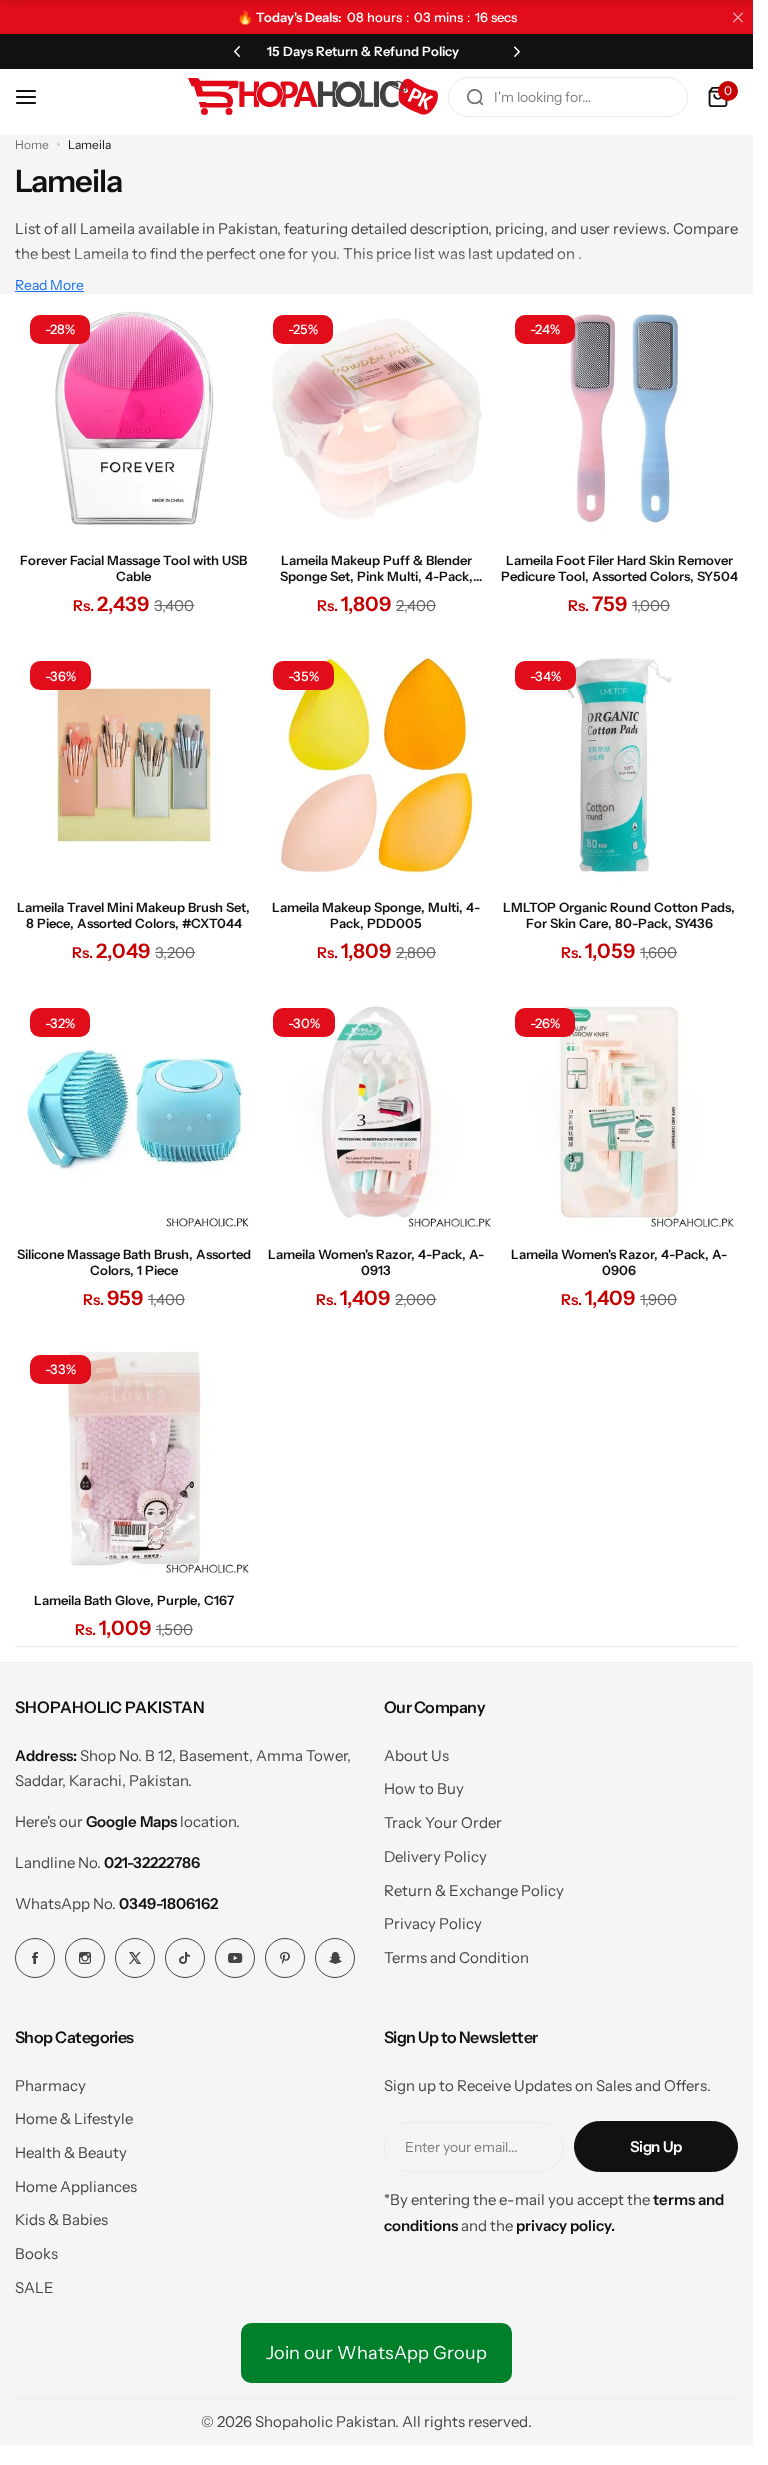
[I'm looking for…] (475, 97)
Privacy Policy (433, 1923)
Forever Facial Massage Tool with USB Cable (133, 568)
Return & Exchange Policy (474, 1890)
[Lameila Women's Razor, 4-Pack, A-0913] (377, 1112)
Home (32, 144)
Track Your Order (443, 1822)
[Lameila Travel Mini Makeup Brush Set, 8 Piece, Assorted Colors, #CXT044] (134, 765)
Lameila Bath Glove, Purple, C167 (134, 1600)
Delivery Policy (435, 1856)
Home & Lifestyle (74, 2118)
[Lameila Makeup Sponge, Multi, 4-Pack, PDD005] (377, 765)
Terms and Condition (456, 1957)
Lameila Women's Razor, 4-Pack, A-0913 (376, 1262)
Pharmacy (50, 2085)
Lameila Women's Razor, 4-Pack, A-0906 (619, 1262)
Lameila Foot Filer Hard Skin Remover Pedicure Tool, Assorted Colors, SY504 (619, 568)
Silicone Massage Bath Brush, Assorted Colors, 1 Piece (134, 1262)
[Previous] (237, 51)
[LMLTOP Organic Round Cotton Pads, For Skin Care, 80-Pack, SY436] (619, 765)
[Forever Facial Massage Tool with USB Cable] (134, 419)
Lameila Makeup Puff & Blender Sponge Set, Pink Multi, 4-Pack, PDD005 (376, 568)
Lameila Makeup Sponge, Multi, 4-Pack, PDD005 (376, 915)
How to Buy (424, 1788)
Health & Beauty (71, 2152)
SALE (34, 2287)
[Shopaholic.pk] (313, 97)
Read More (49, 285)
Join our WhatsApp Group (376, 2353)
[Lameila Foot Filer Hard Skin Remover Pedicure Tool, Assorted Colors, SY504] (619, 419)
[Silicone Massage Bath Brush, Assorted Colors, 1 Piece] (134, 1112)
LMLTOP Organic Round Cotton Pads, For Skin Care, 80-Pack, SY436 (619, 915)
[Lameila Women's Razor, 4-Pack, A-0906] (619, 1112)
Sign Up (656, 2146)
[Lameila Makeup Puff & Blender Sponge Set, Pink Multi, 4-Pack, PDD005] (377, 419)
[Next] (517, 51)
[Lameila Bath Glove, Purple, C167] (134, 1459)
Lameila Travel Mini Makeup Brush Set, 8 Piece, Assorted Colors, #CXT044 (133, 915)
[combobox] (568, 97)
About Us (416, 1755)
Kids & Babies (61, 2219)
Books (36, 2253)
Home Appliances (76, 2186)
